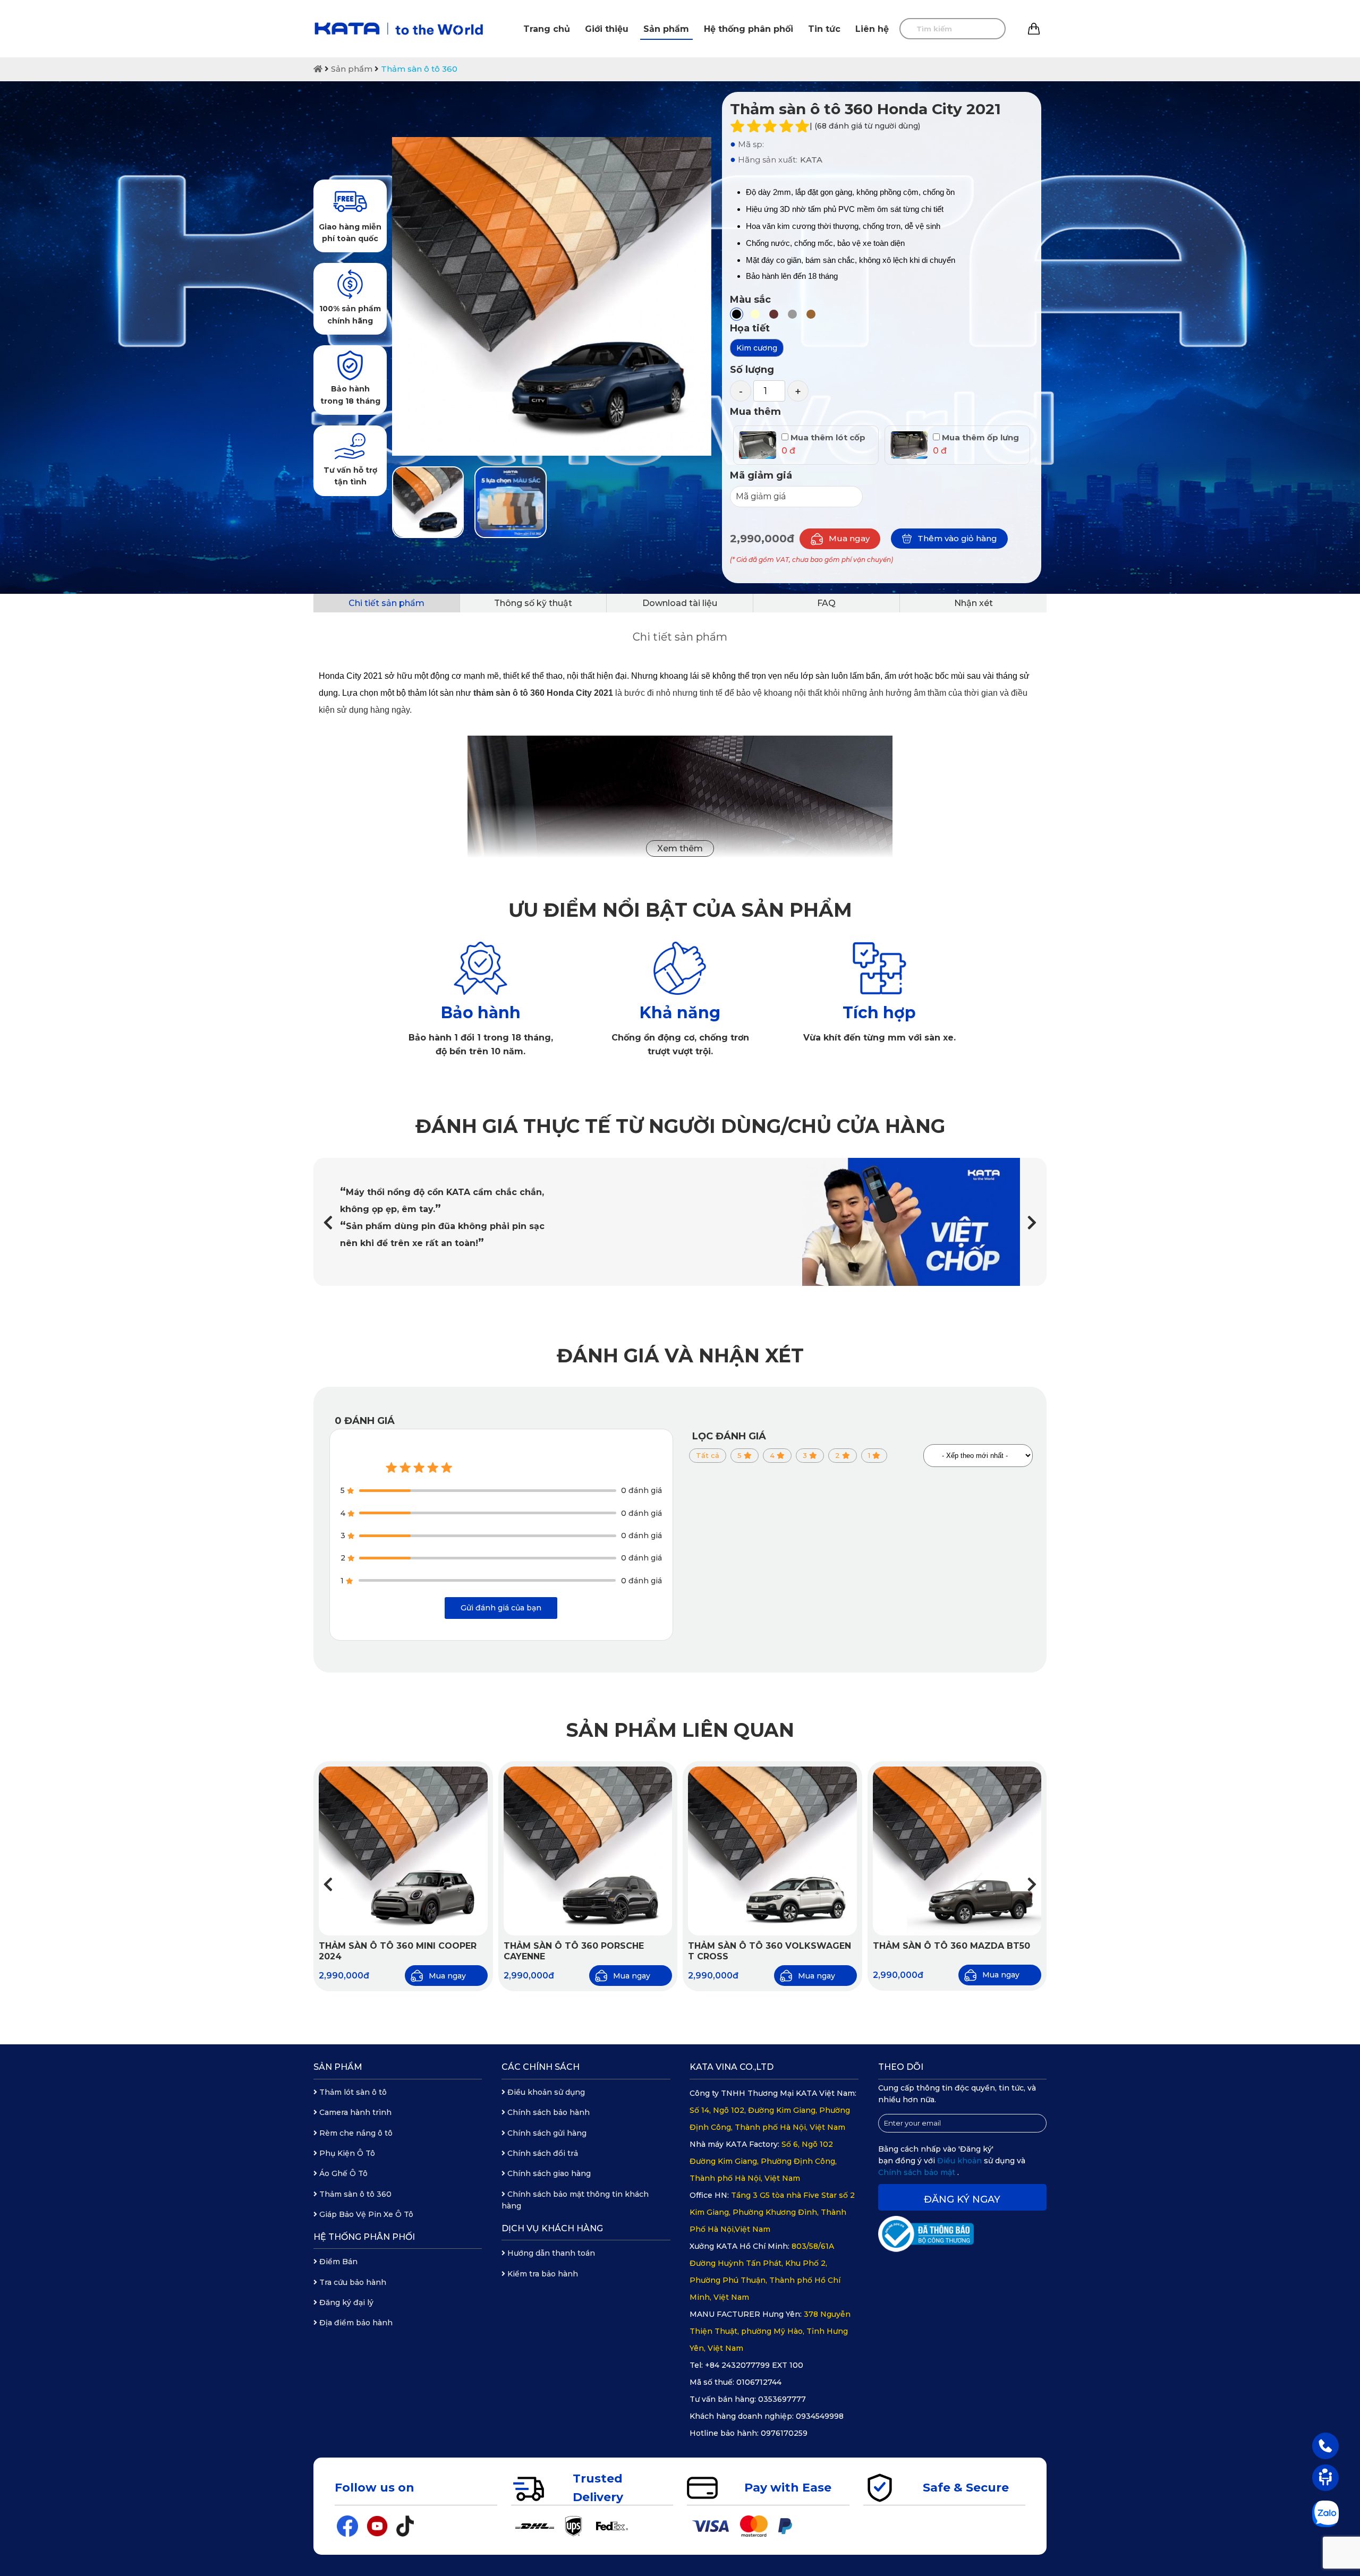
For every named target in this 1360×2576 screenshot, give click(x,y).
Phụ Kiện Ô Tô (346, 2153)
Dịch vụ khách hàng (552, 2228)
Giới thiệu (607, 29)
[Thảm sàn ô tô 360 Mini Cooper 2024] (403, 1851)
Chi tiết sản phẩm (386, 603)
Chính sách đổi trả (542, 2153)
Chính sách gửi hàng (546, 2133)
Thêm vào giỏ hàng (957, 538)
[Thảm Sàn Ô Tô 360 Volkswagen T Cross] (772, 1851)
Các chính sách (541, 2067)
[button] (1032, 1222)
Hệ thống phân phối (749, 29)
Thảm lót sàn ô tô (352, 2092)
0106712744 (759, 2382)
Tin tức (824, 29)
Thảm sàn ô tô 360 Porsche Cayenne (574, 1951)
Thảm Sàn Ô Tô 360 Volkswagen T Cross (770, 1951)
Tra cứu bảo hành (352, 2282)
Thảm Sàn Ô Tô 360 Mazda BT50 (951, 1946)
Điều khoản (960, 2161)
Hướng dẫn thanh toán (550, 2253)
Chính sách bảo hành (547, 2112)
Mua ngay (849, 538)
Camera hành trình (354, 2112)
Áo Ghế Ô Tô (342, 2173)
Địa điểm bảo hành (355, 2323)
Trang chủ (547, 29)
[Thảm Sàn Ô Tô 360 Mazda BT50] (957, 1851)
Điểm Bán (337, 2262)
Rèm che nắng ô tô (355, 2133)
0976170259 (784, 2433)
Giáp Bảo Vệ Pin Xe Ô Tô (365, 2214)
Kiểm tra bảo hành (542, 2274)
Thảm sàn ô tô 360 (419, 69)
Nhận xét (974, 603)
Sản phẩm (666, 29)
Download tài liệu (680, 603)
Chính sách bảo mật (918, 2172)
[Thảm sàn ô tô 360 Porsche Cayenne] (588, 1851)
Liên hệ (872, 29)
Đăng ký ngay (962, 2199)
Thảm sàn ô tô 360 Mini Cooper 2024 (398, 1951)
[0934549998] (1325, 2445)
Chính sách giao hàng (548, 2173)
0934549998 (820, 2416)
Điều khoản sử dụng (545, 2092)
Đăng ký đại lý (345, 2302)
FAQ (826, 603)
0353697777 (782, 2399)
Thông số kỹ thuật (533, 603)
